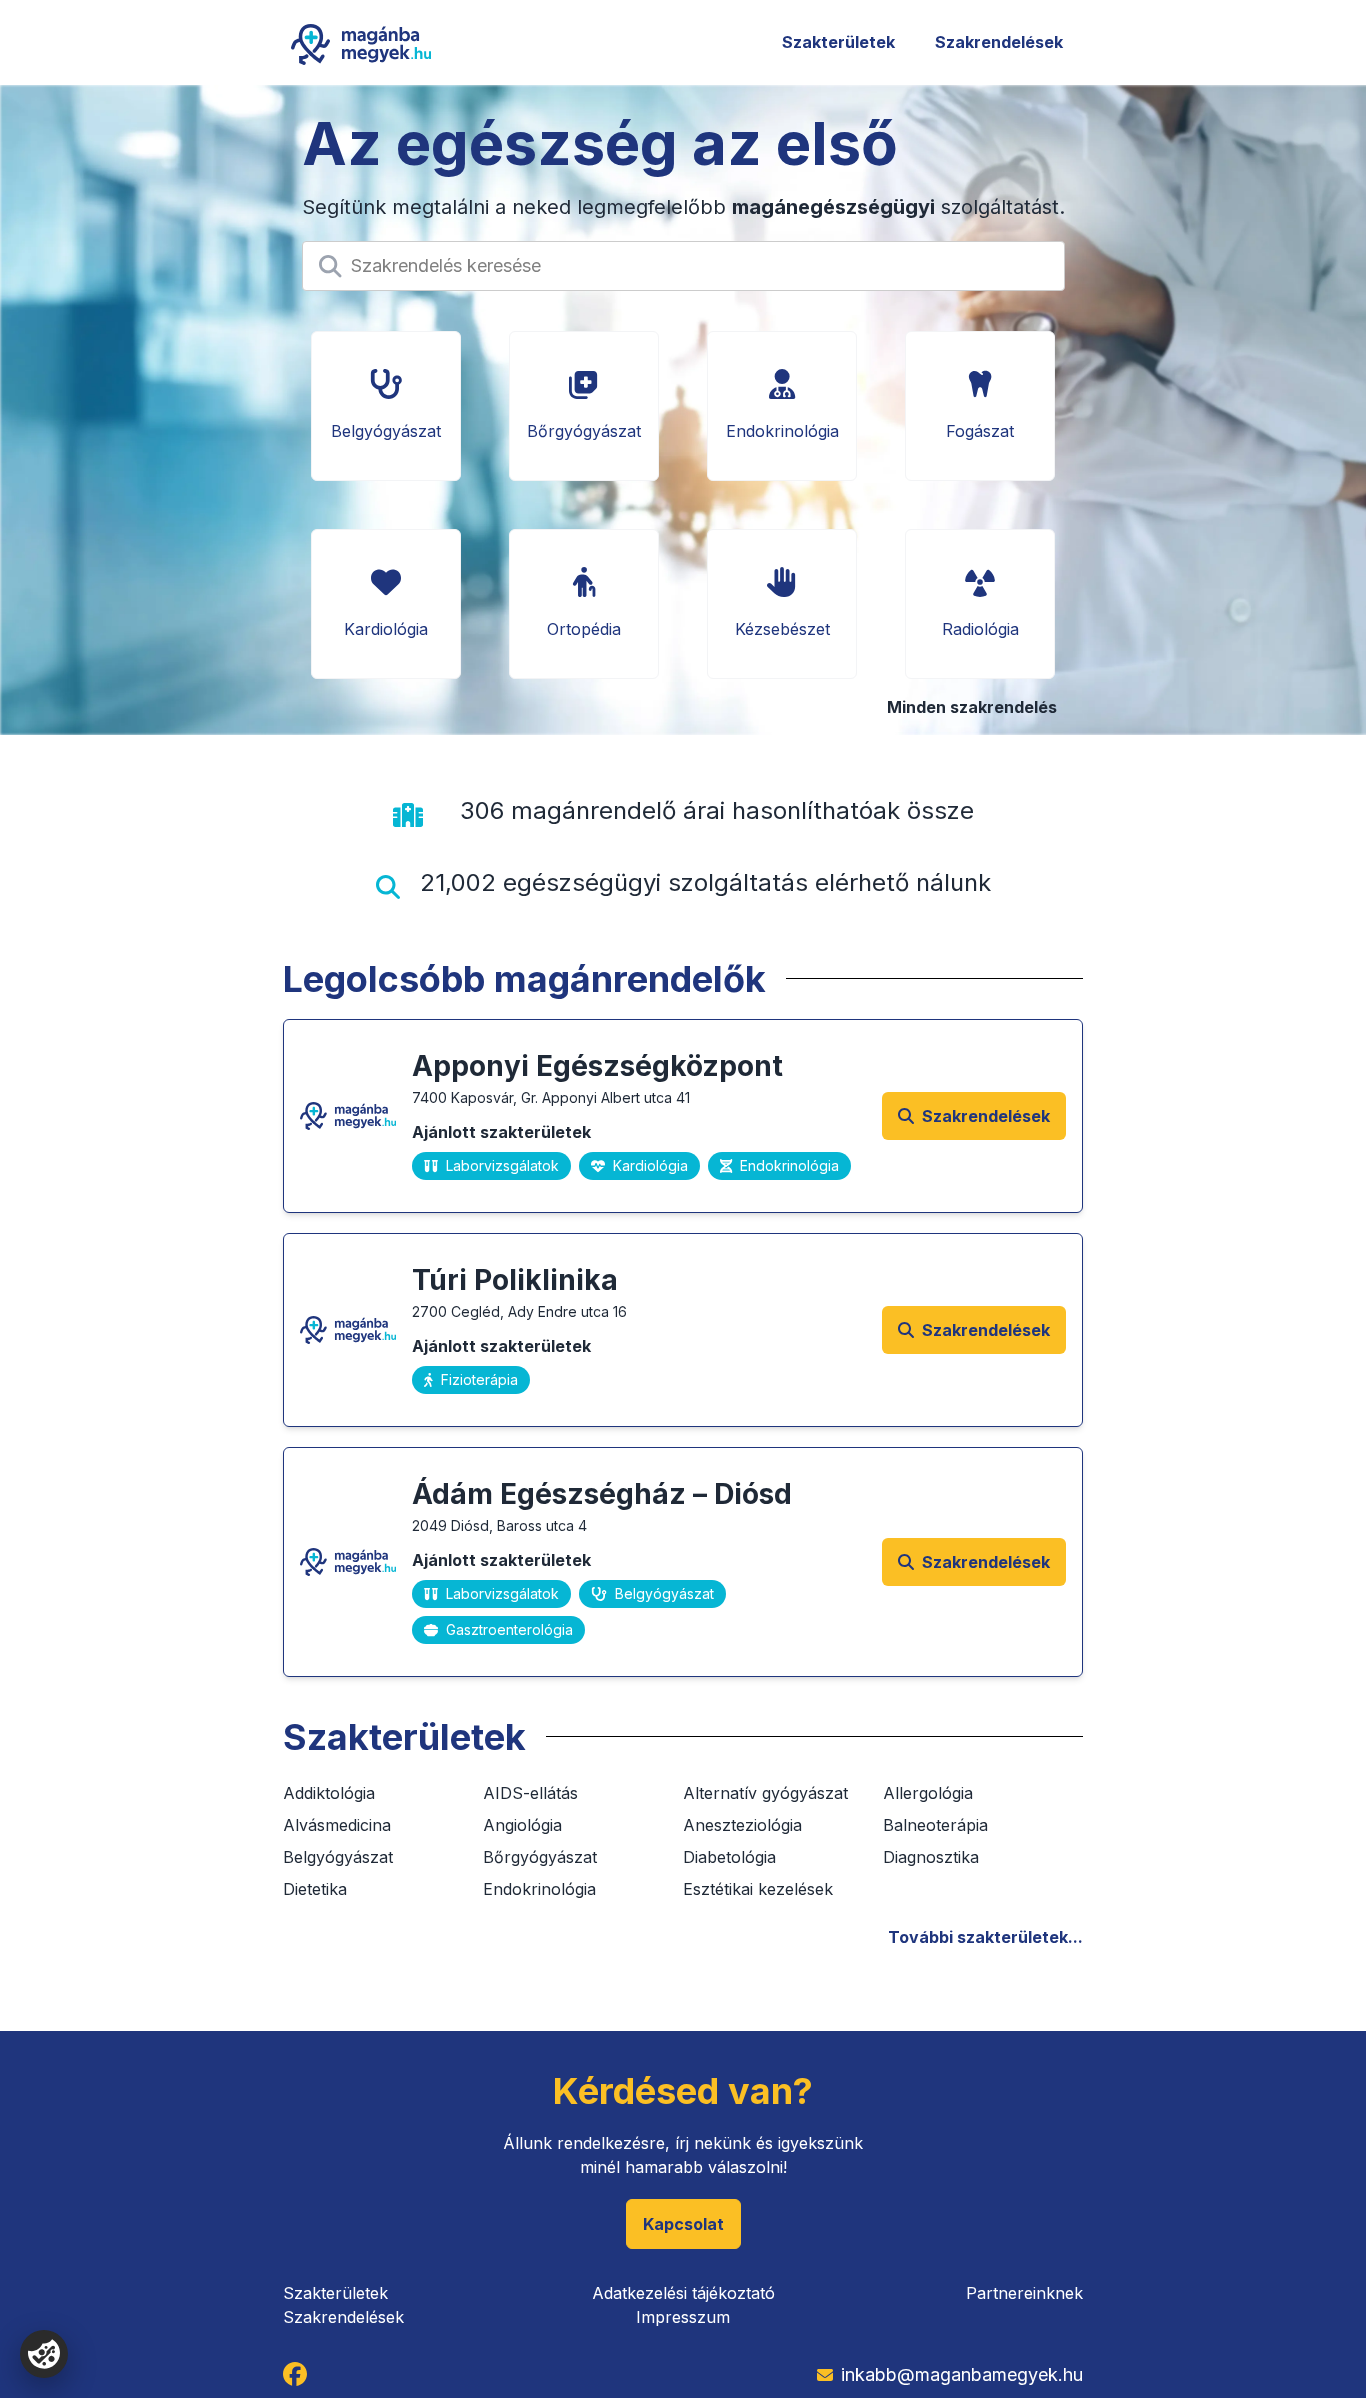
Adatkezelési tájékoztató (683, 2293)
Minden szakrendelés (972, 707)
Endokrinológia (539, 1889)
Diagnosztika (931, 1857)
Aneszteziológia (742, 1825)
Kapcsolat (683, 2224)
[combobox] (353, 266)
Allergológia (928, 1793)
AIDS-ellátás (530, 1793)
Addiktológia (329, 1793)
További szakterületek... (985, 1937)
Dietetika (315, 1889)
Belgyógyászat (338, 1857)
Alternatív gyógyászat (765, 1793)
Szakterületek (838, 42)
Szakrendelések (999, 42)
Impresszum (683, 2317)
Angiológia (522, 1825)
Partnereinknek (1024, 2293)
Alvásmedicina (337, 1825)
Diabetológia (729, 1857)
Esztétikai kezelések (758, 1889)
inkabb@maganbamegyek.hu (962, 2374)
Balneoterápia (935, 1825)
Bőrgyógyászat (540, 1857)
